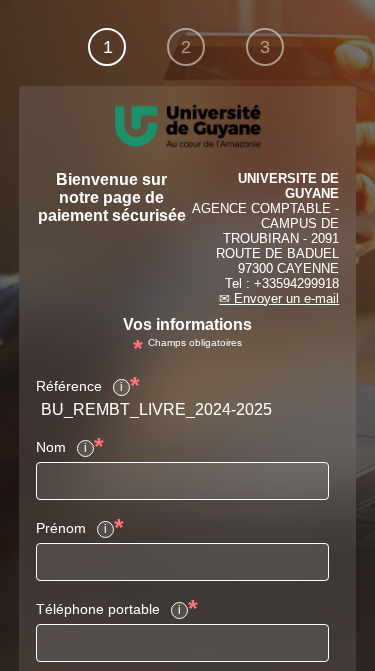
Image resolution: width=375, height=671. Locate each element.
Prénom (61, 528)
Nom (51, 447)
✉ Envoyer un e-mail (279, 298)
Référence (69, 386)
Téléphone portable (98, 609)
